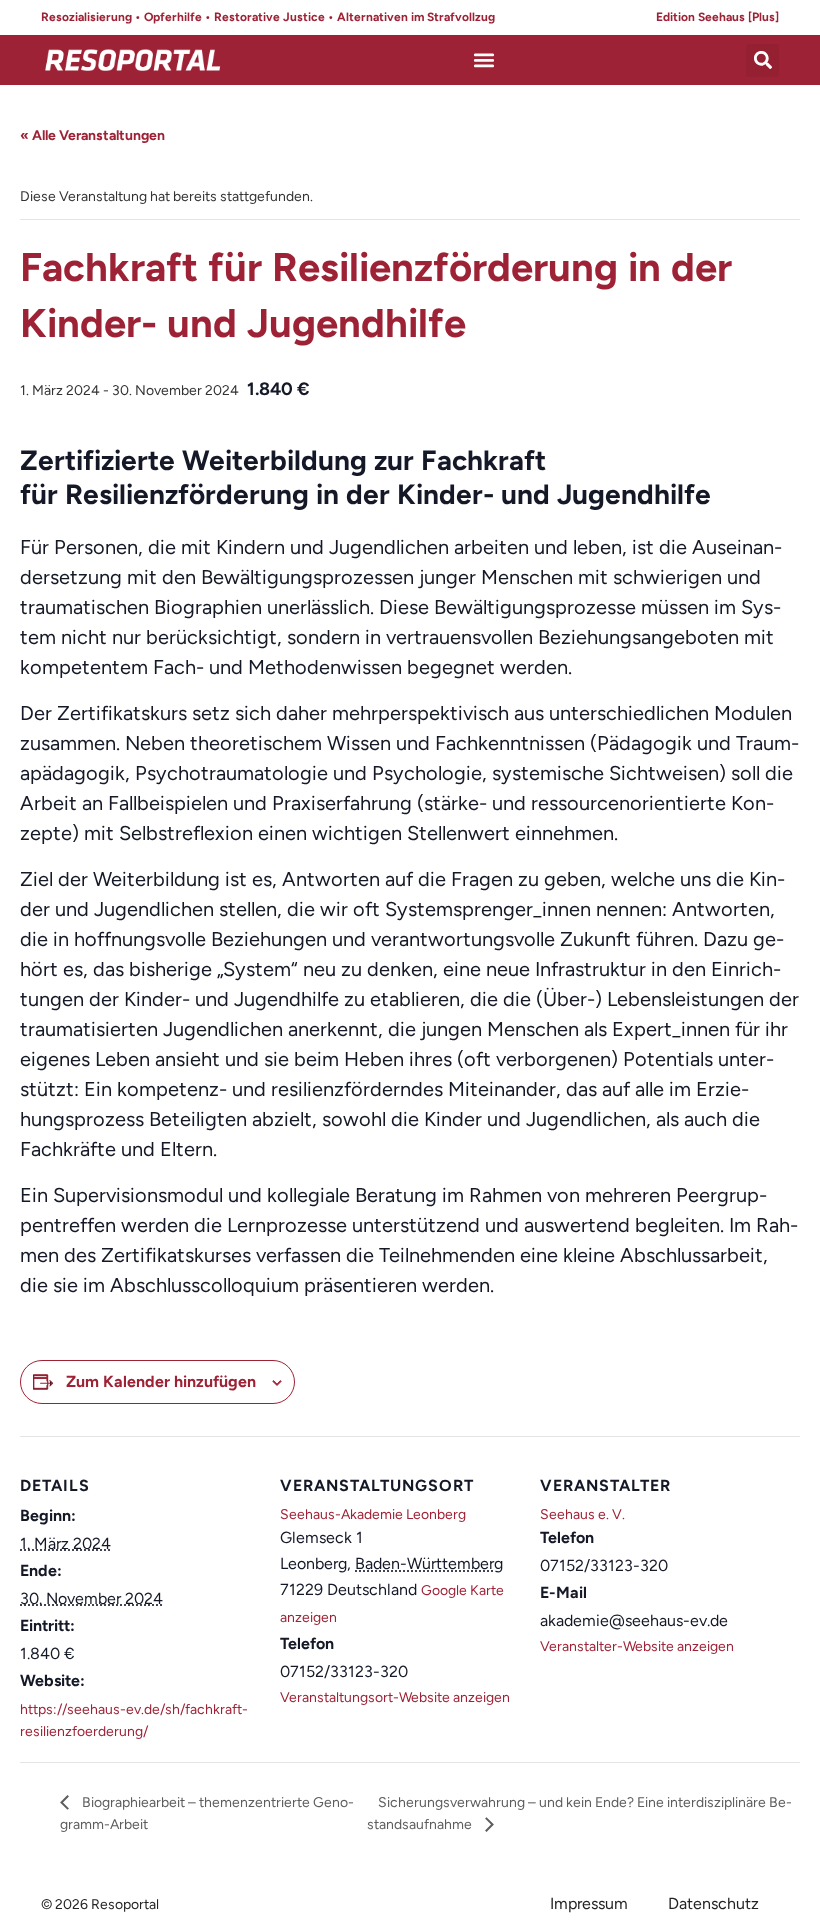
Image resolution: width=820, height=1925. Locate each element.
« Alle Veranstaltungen (92, 135)
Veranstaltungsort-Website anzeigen (395, 1697)
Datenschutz (713, 1903)
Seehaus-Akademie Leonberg (373, 1514)
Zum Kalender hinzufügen (161, 1381)
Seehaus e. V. (582, 1514)
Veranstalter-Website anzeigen (637, 1646)
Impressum (589, 1903)
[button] (484, 60)
